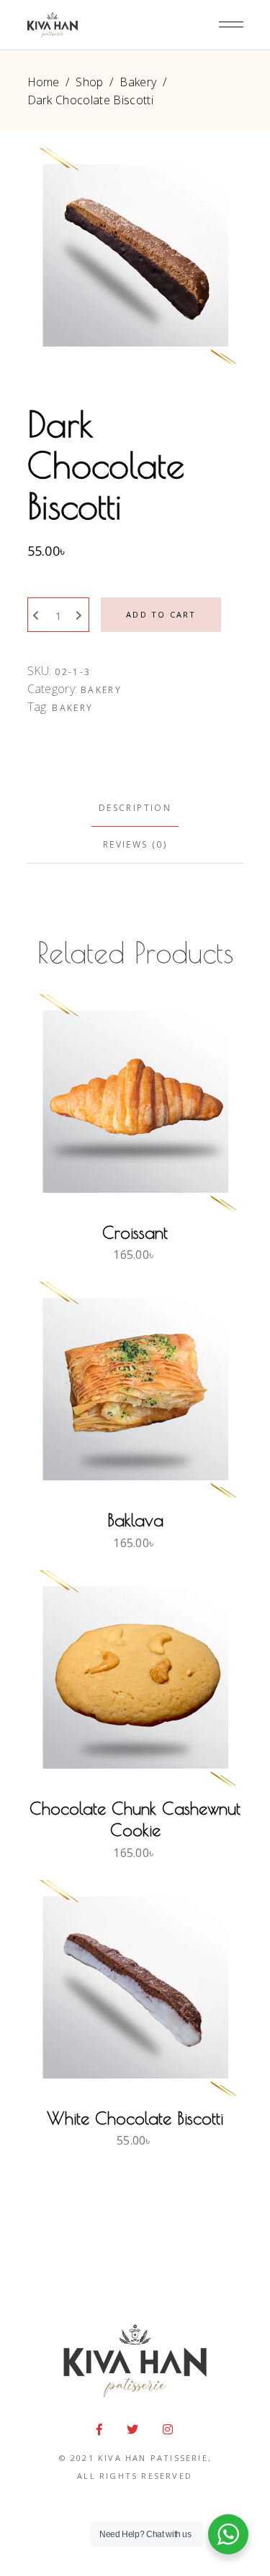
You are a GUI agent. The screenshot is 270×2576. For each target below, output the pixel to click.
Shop (89, 82)
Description (135, 808)
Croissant (135, 1232)
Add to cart (161, 614)
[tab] (135, 808)
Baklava (135, 1520)
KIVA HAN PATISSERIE (153, 2458)
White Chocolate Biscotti (135, 2118)
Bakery (138, 82)
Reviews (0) (135, 844)
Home (44, 82)
